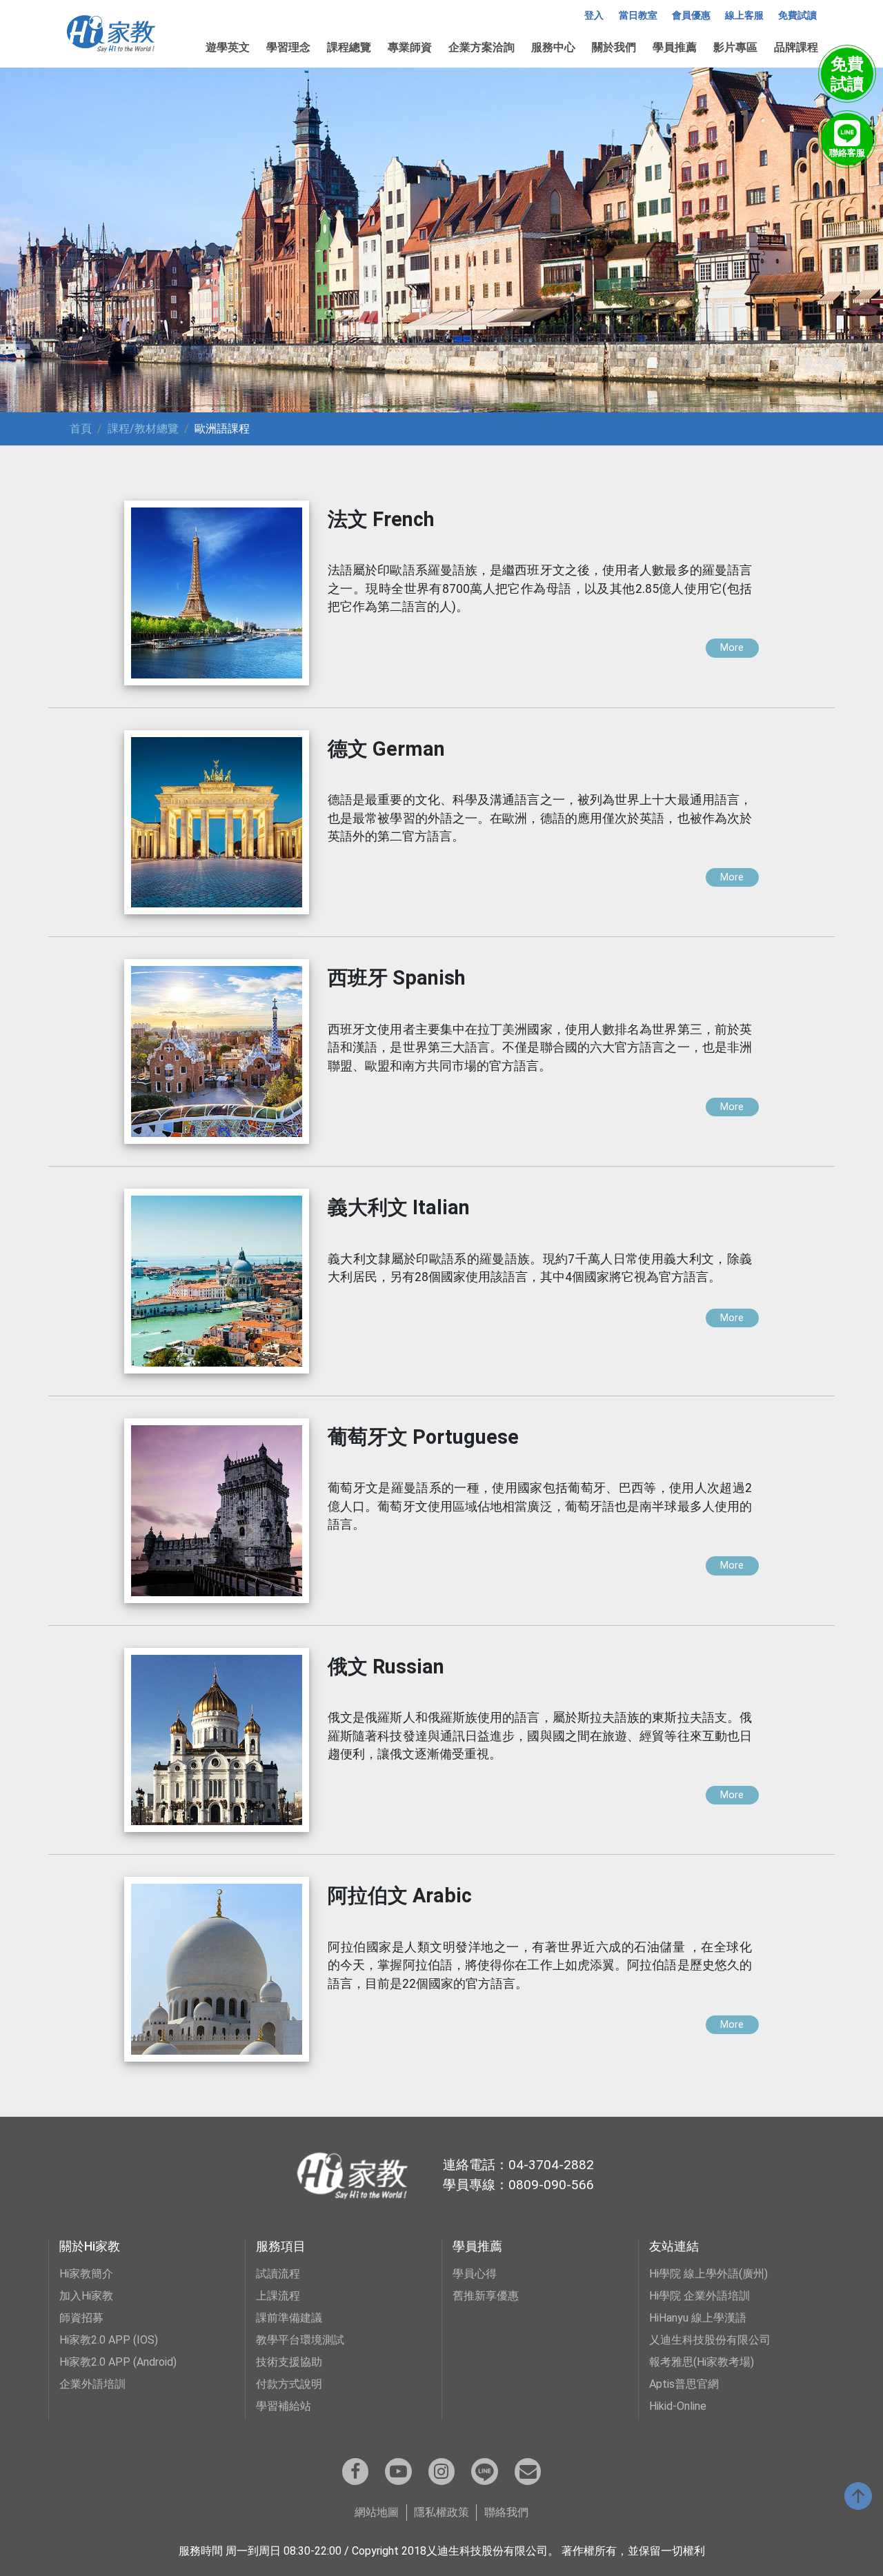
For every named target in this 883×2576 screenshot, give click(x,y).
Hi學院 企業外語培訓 (700, 2296)
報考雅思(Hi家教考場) (702, 2362)
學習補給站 (284, 2406)
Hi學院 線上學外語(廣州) (708, 2274)
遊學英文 (228, 47)
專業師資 (410, 47)
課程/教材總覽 (143, 429)
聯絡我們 (506, 2512)
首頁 (81, 429)
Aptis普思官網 (684, 2384)
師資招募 (81, 2318)
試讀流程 (278, 2274)
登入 (594, 16)
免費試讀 (797, 16)
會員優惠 (691, 16)
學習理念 (288, 47)
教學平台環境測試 (300, 2340)
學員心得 (475, 2274)
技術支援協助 (289, 2362)
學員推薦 (675, 47)
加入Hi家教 (86, 2296)
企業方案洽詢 (482, 47)
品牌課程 (796, 47)
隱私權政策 (441, 2512)
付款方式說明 (289, 2384)
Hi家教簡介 (86, 2274)
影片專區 (735, 47)
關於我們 (614, 47)
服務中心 (553, 47)
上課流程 (278, 2296)
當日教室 (638, 16)
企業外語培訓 (92, 2384)
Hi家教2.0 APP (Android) (118, 2362)
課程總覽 (349, 47)
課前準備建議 (289, 2318)
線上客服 (744, 16)
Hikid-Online (678, 2406)
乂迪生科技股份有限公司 (710, 2340)
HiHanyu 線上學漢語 (698, 2318)
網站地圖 (377, 2512)
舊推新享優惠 (486, 2296)
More (732, 648)
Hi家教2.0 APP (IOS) (109, 2340)
